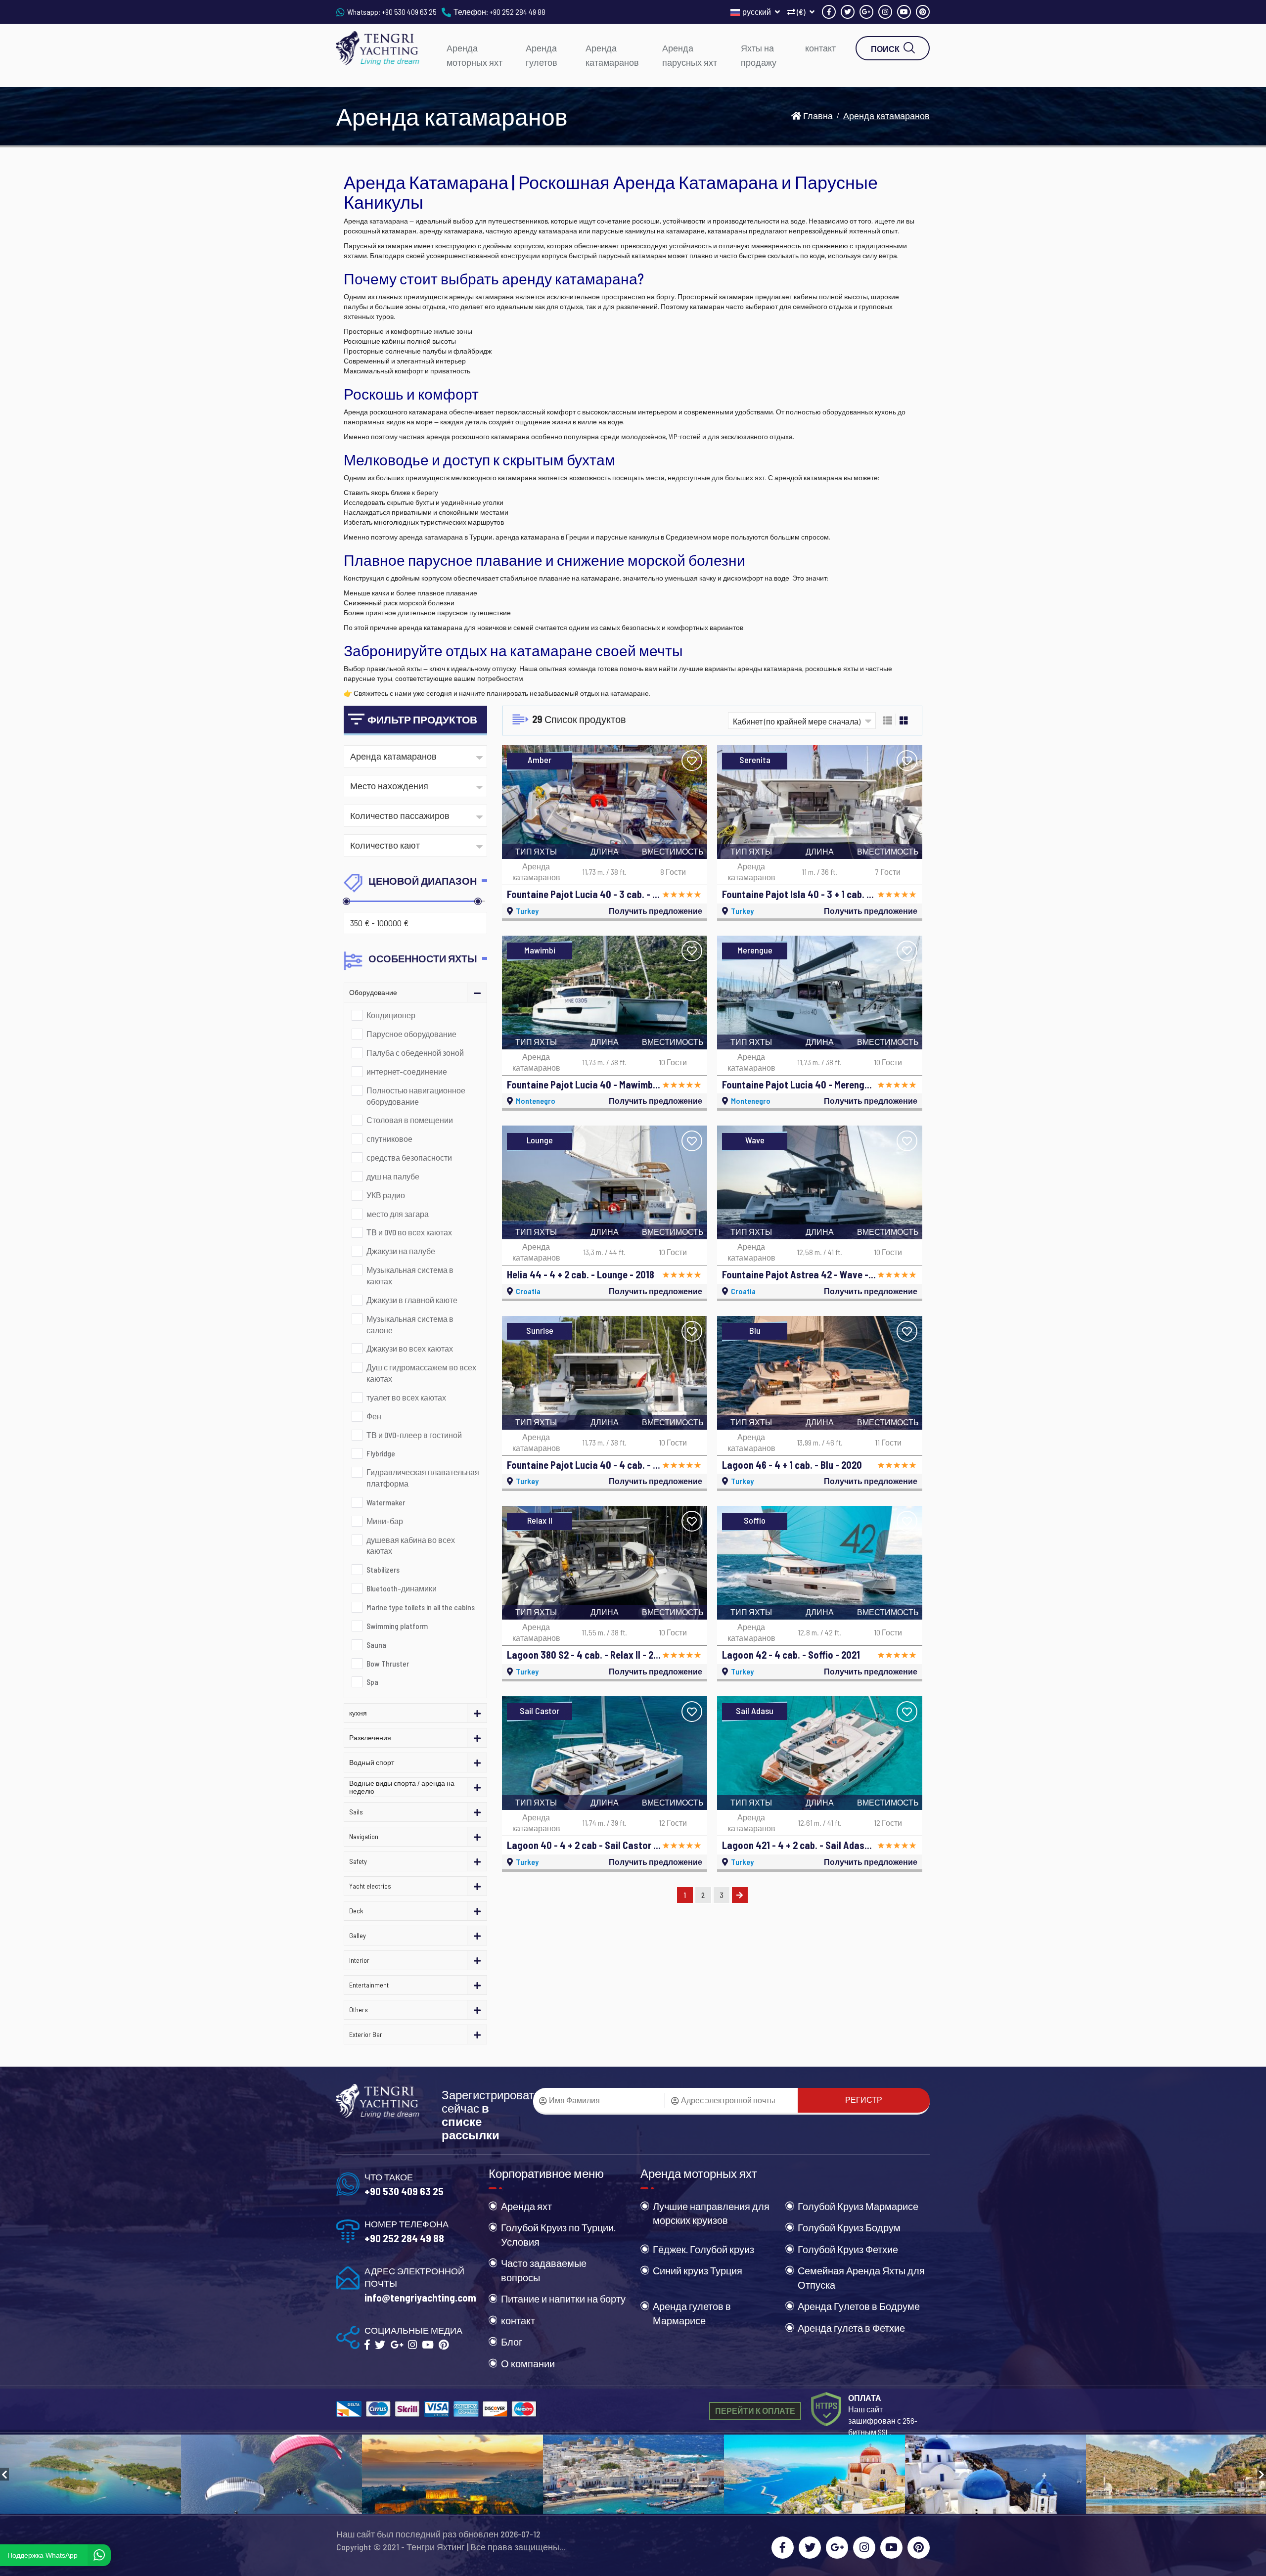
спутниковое (389, 1139)
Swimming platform (397, 1626)
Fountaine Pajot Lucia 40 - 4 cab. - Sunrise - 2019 (584, 1465)
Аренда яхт (526, 2206)
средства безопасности (409, 1157)
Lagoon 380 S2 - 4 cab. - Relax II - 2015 (584, 1655)
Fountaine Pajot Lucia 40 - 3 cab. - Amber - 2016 (584, 894)
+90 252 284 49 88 (518, 12)
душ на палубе (393, 1176)
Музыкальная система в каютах (410, 1275)
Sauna (376, 1645)
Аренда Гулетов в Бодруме (859, 2306)
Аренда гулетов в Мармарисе (692, 2313)
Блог (512, 2342)
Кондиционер (391, 1015)
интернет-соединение (407, 1071)
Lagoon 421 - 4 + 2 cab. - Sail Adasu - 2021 (799, 1845)
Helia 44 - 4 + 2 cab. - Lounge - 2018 (581, 1274)
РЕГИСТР (864, 2100)
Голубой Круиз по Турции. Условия (558, 2235)
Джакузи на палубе (401, 1251)
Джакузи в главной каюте (412, 1300)
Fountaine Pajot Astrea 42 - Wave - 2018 (799, 1274)
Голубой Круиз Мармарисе (858, 2206)
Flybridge (381, 1453)
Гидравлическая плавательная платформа (423, 1478)
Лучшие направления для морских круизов (711, 2213)
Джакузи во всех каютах (410, 1348)
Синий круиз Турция (698, 2270)
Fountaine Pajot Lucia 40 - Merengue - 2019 (799, 1085)
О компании (528, 2363)
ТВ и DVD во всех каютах (409, 1232)
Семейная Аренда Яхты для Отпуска (861, 2278)
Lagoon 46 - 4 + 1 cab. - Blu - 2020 (792, 1465)
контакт (820, 48)
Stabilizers (383, 1569)
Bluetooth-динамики (402, 1588)
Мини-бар (385, 1521)
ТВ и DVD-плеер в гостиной (414, 1435)
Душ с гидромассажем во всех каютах (421, 1373)
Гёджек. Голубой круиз (703, 2249)
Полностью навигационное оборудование (416, 1096)
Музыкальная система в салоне (410, 1324)
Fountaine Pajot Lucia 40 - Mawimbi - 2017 (584, 1085)
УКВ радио (386, 1195)
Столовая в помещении (410, 1120)
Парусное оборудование (411, 1034)
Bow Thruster (388, 1663)
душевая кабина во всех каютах (411, 1545)
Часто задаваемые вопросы (544, 2270)
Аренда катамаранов (612, 55)
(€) (801, 12)
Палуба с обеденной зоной (415, 1053)
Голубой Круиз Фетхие (848, 2249)
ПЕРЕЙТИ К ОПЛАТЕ (755, 2411)
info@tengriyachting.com (420, 2297)
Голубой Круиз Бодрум (849, 2227)
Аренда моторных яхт (475, 55)
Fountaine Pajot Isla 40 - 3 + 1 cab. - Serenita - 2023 (799, 894)
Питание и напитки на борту (563, 2299)
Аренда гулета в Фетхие (851, 2328)
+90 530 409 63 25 (409, 12)
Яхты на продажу (759, 55)
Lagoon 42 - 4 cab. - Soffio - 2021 (791, 1655)
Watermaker (386, 1502)
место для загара (398, 1214)
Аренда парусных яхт (690, 55)
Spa (372, 1682)
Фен (374, 1416)
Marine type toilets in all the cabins (421, 1607)
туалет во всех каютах (406, 1397)
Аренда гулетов (542, 55)
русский (757, 12)
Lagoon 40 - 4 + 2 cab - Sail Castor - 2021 (584, 1845)
